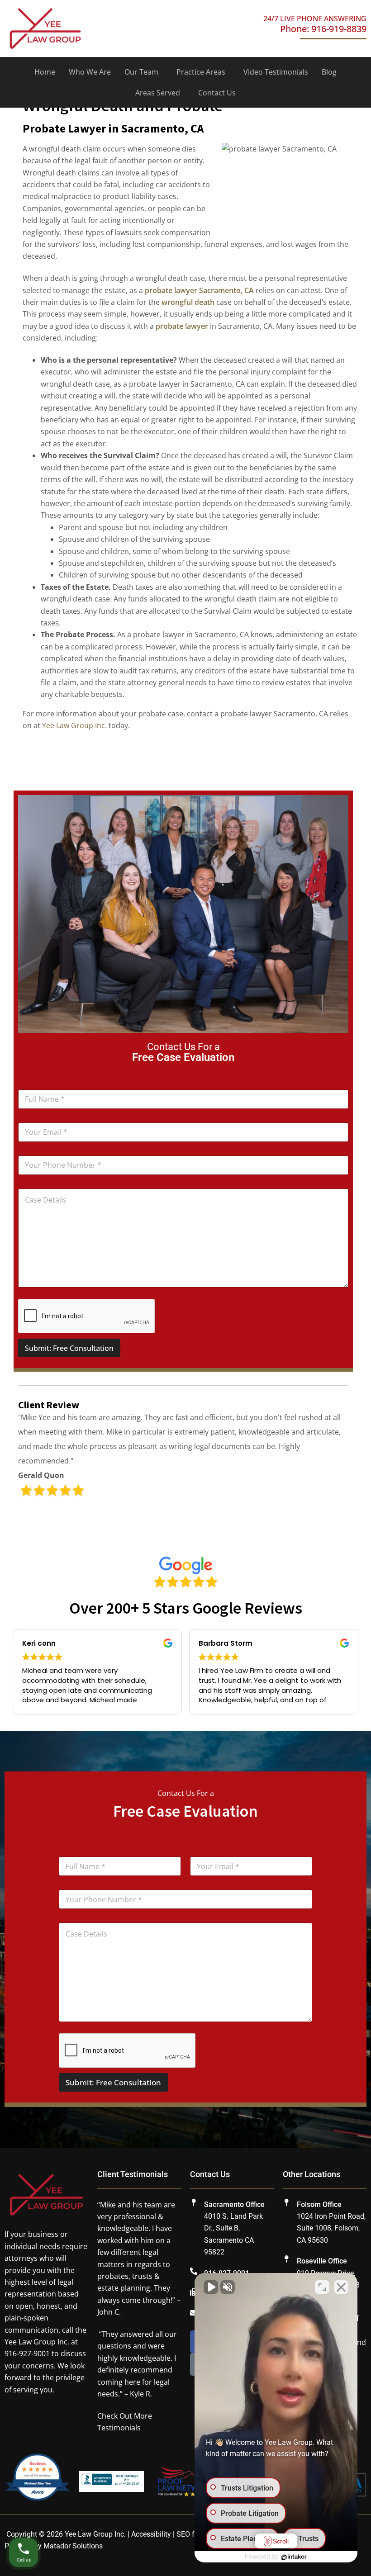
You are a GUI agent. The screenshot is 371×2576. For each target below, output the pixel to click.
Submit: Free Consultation (69, 1348)
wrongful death (188, 302)
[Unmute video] (211, 2287)
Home (45, 72)
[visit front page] (45, 28)
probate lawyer (182, 326)
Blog (329, 72)
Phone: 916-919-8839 (323, 29)
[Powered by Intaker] (294, 2557)
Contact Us (217, 93)
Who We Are (90, 72)
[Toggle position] (322, 2287)
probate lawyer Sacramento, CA (199, 290)
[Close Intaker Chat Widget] (341, 2287)
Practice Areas (201, 72)
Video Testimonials (276, 72)
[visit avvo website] (37, 2481)
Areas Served (158, 93)
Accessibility (151, 2534)
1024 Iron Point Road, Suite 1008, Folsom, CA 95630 (331, 2228)
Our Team (141, 72)
